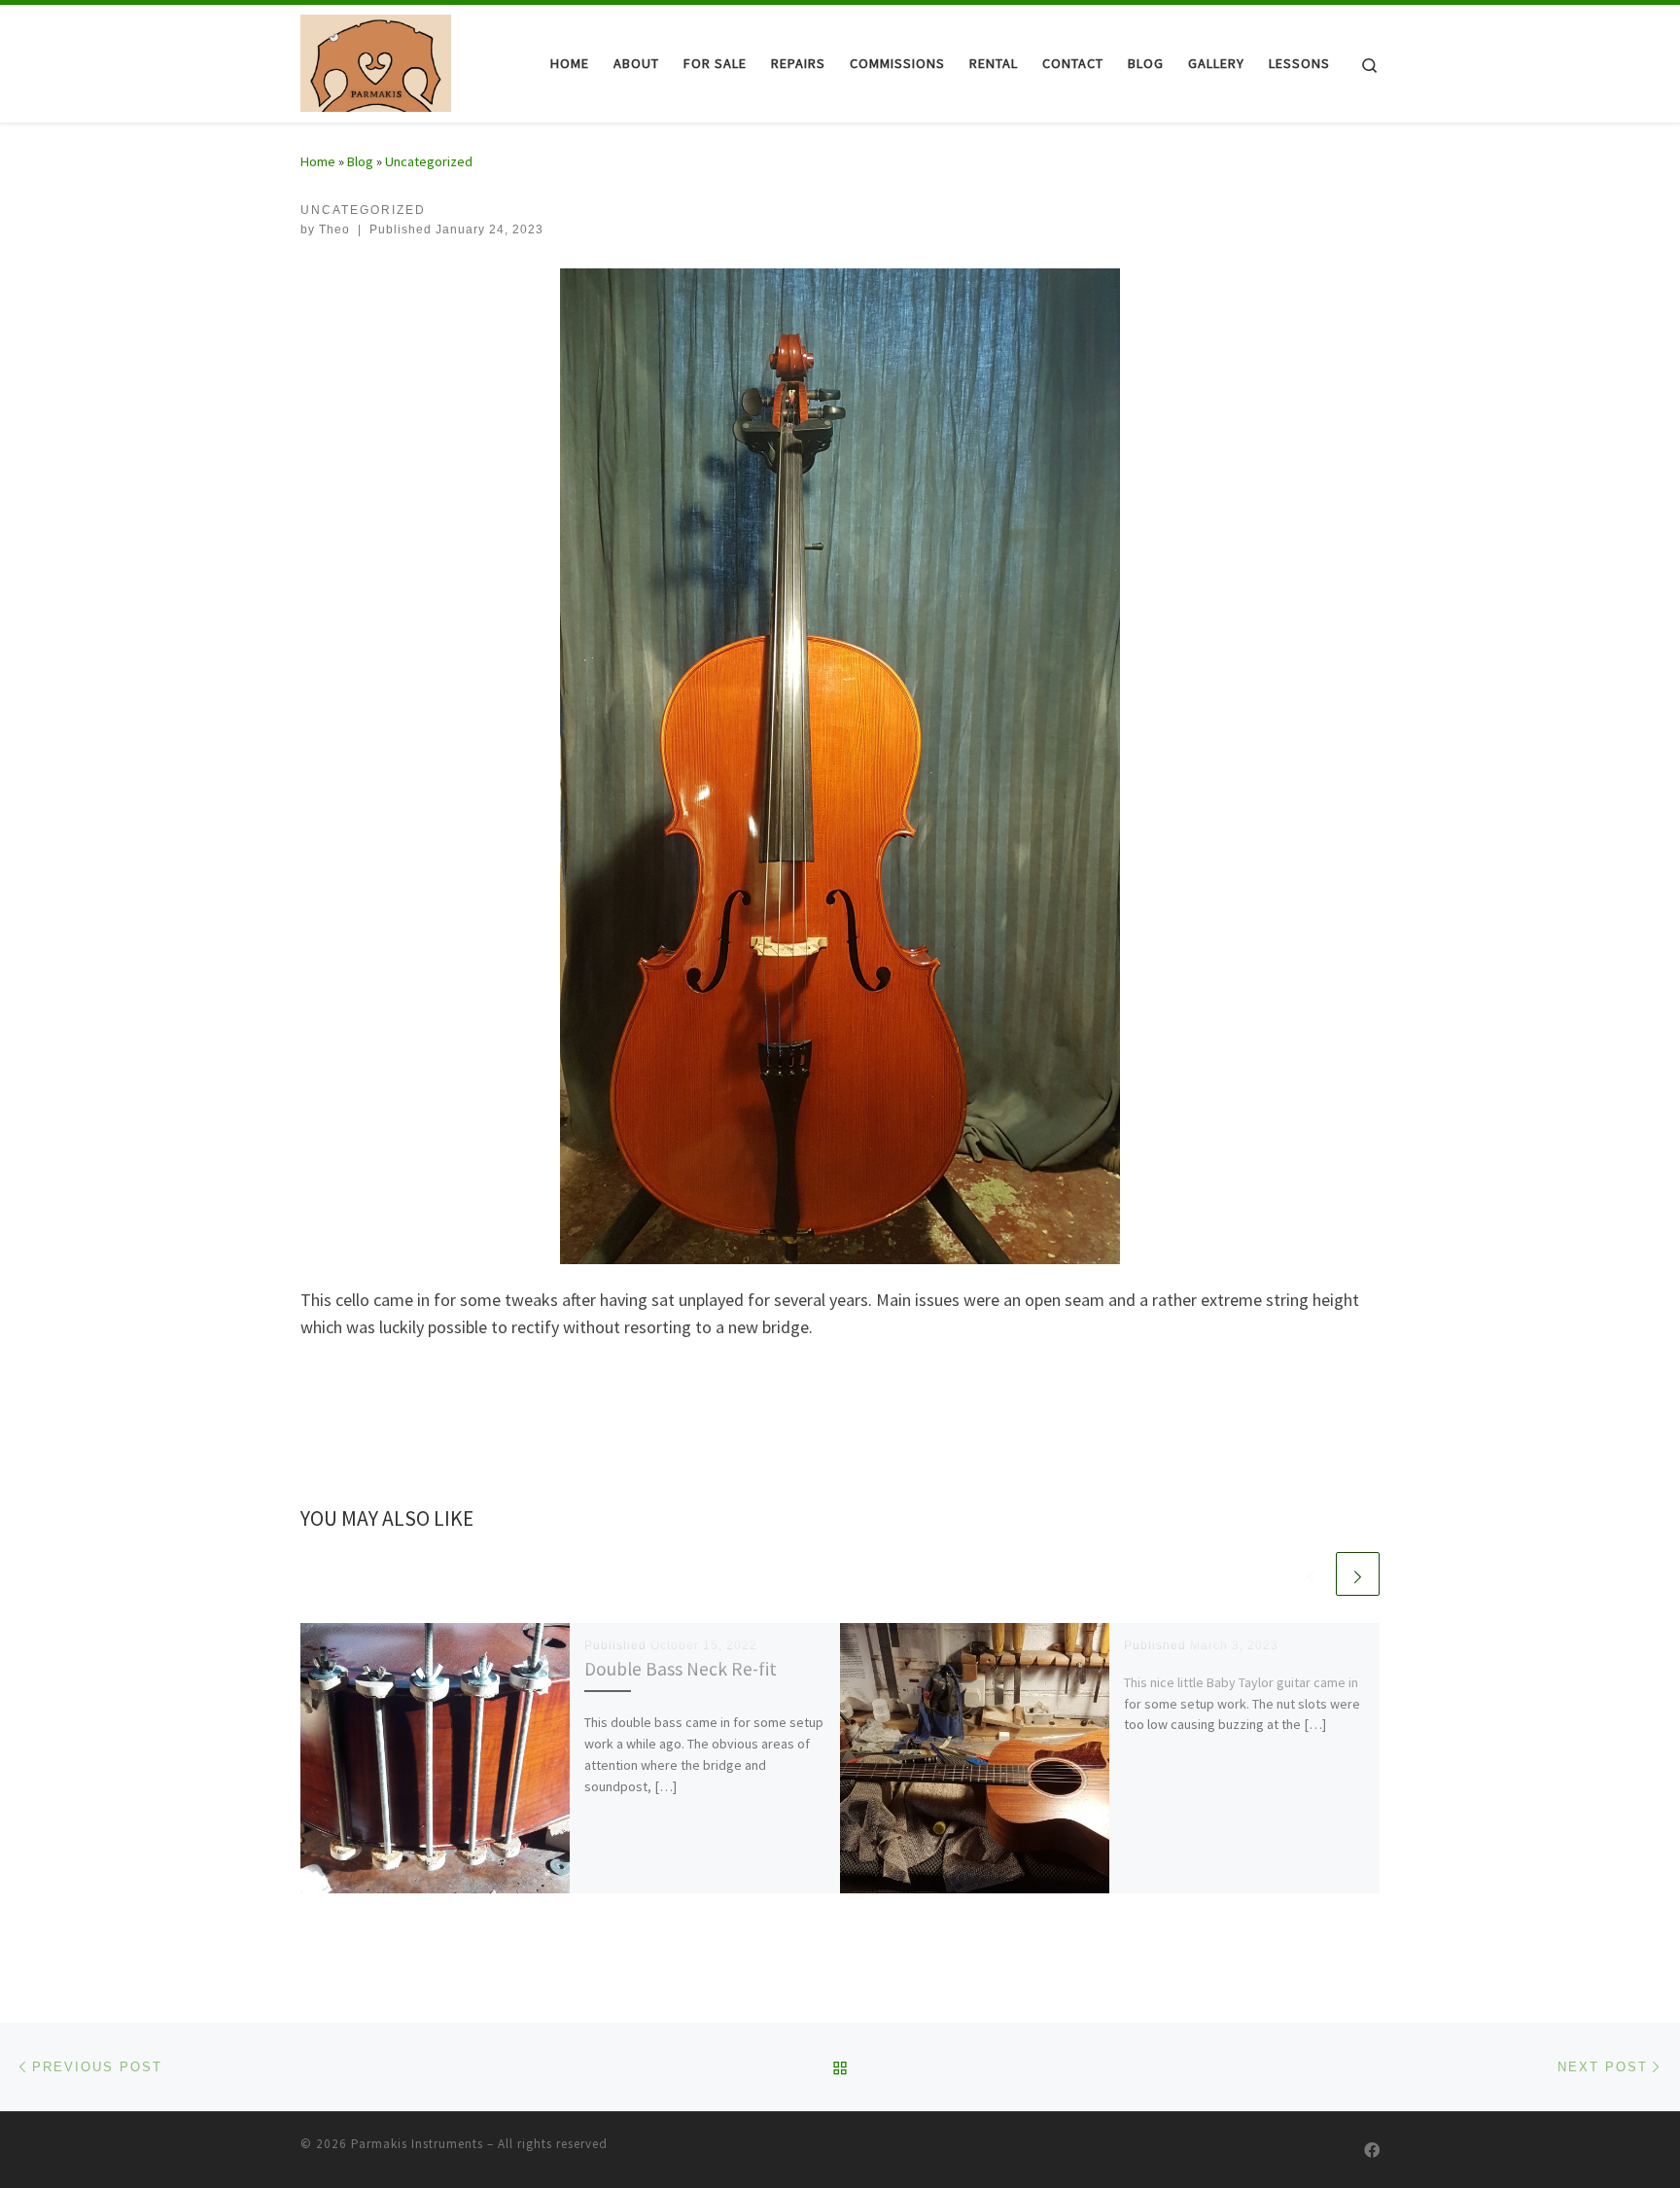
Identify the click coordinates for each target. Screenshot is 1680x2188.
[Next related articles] (1358, 1574)
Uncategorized (429, 161)
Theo (334, 229)
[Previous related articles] (1311, 1574)
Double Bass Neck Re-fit (681, 1669)
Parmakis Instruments (417, 2144)
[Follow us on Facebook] (1372, 2151)
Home (318, 161)
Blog (360, 161)
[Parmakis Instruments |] (376, 60)
